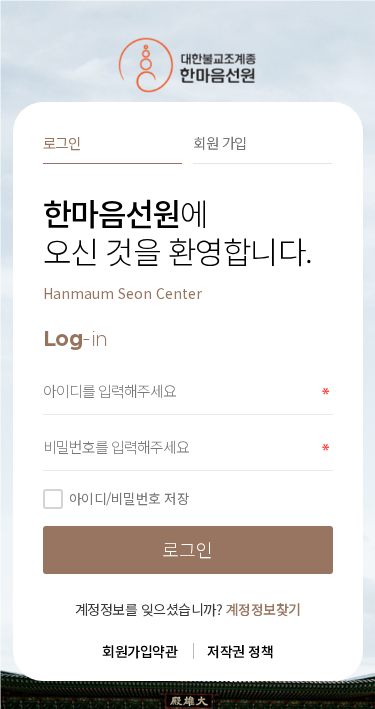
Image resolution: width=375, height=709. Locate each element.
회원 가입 (220, 142)
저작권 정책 (240, 651)
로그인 (62, 142)
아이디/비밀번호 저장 (129, 498)
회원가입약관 (139, 651)
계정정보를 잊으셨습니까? (188, 609)
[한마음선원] (187, 65)
